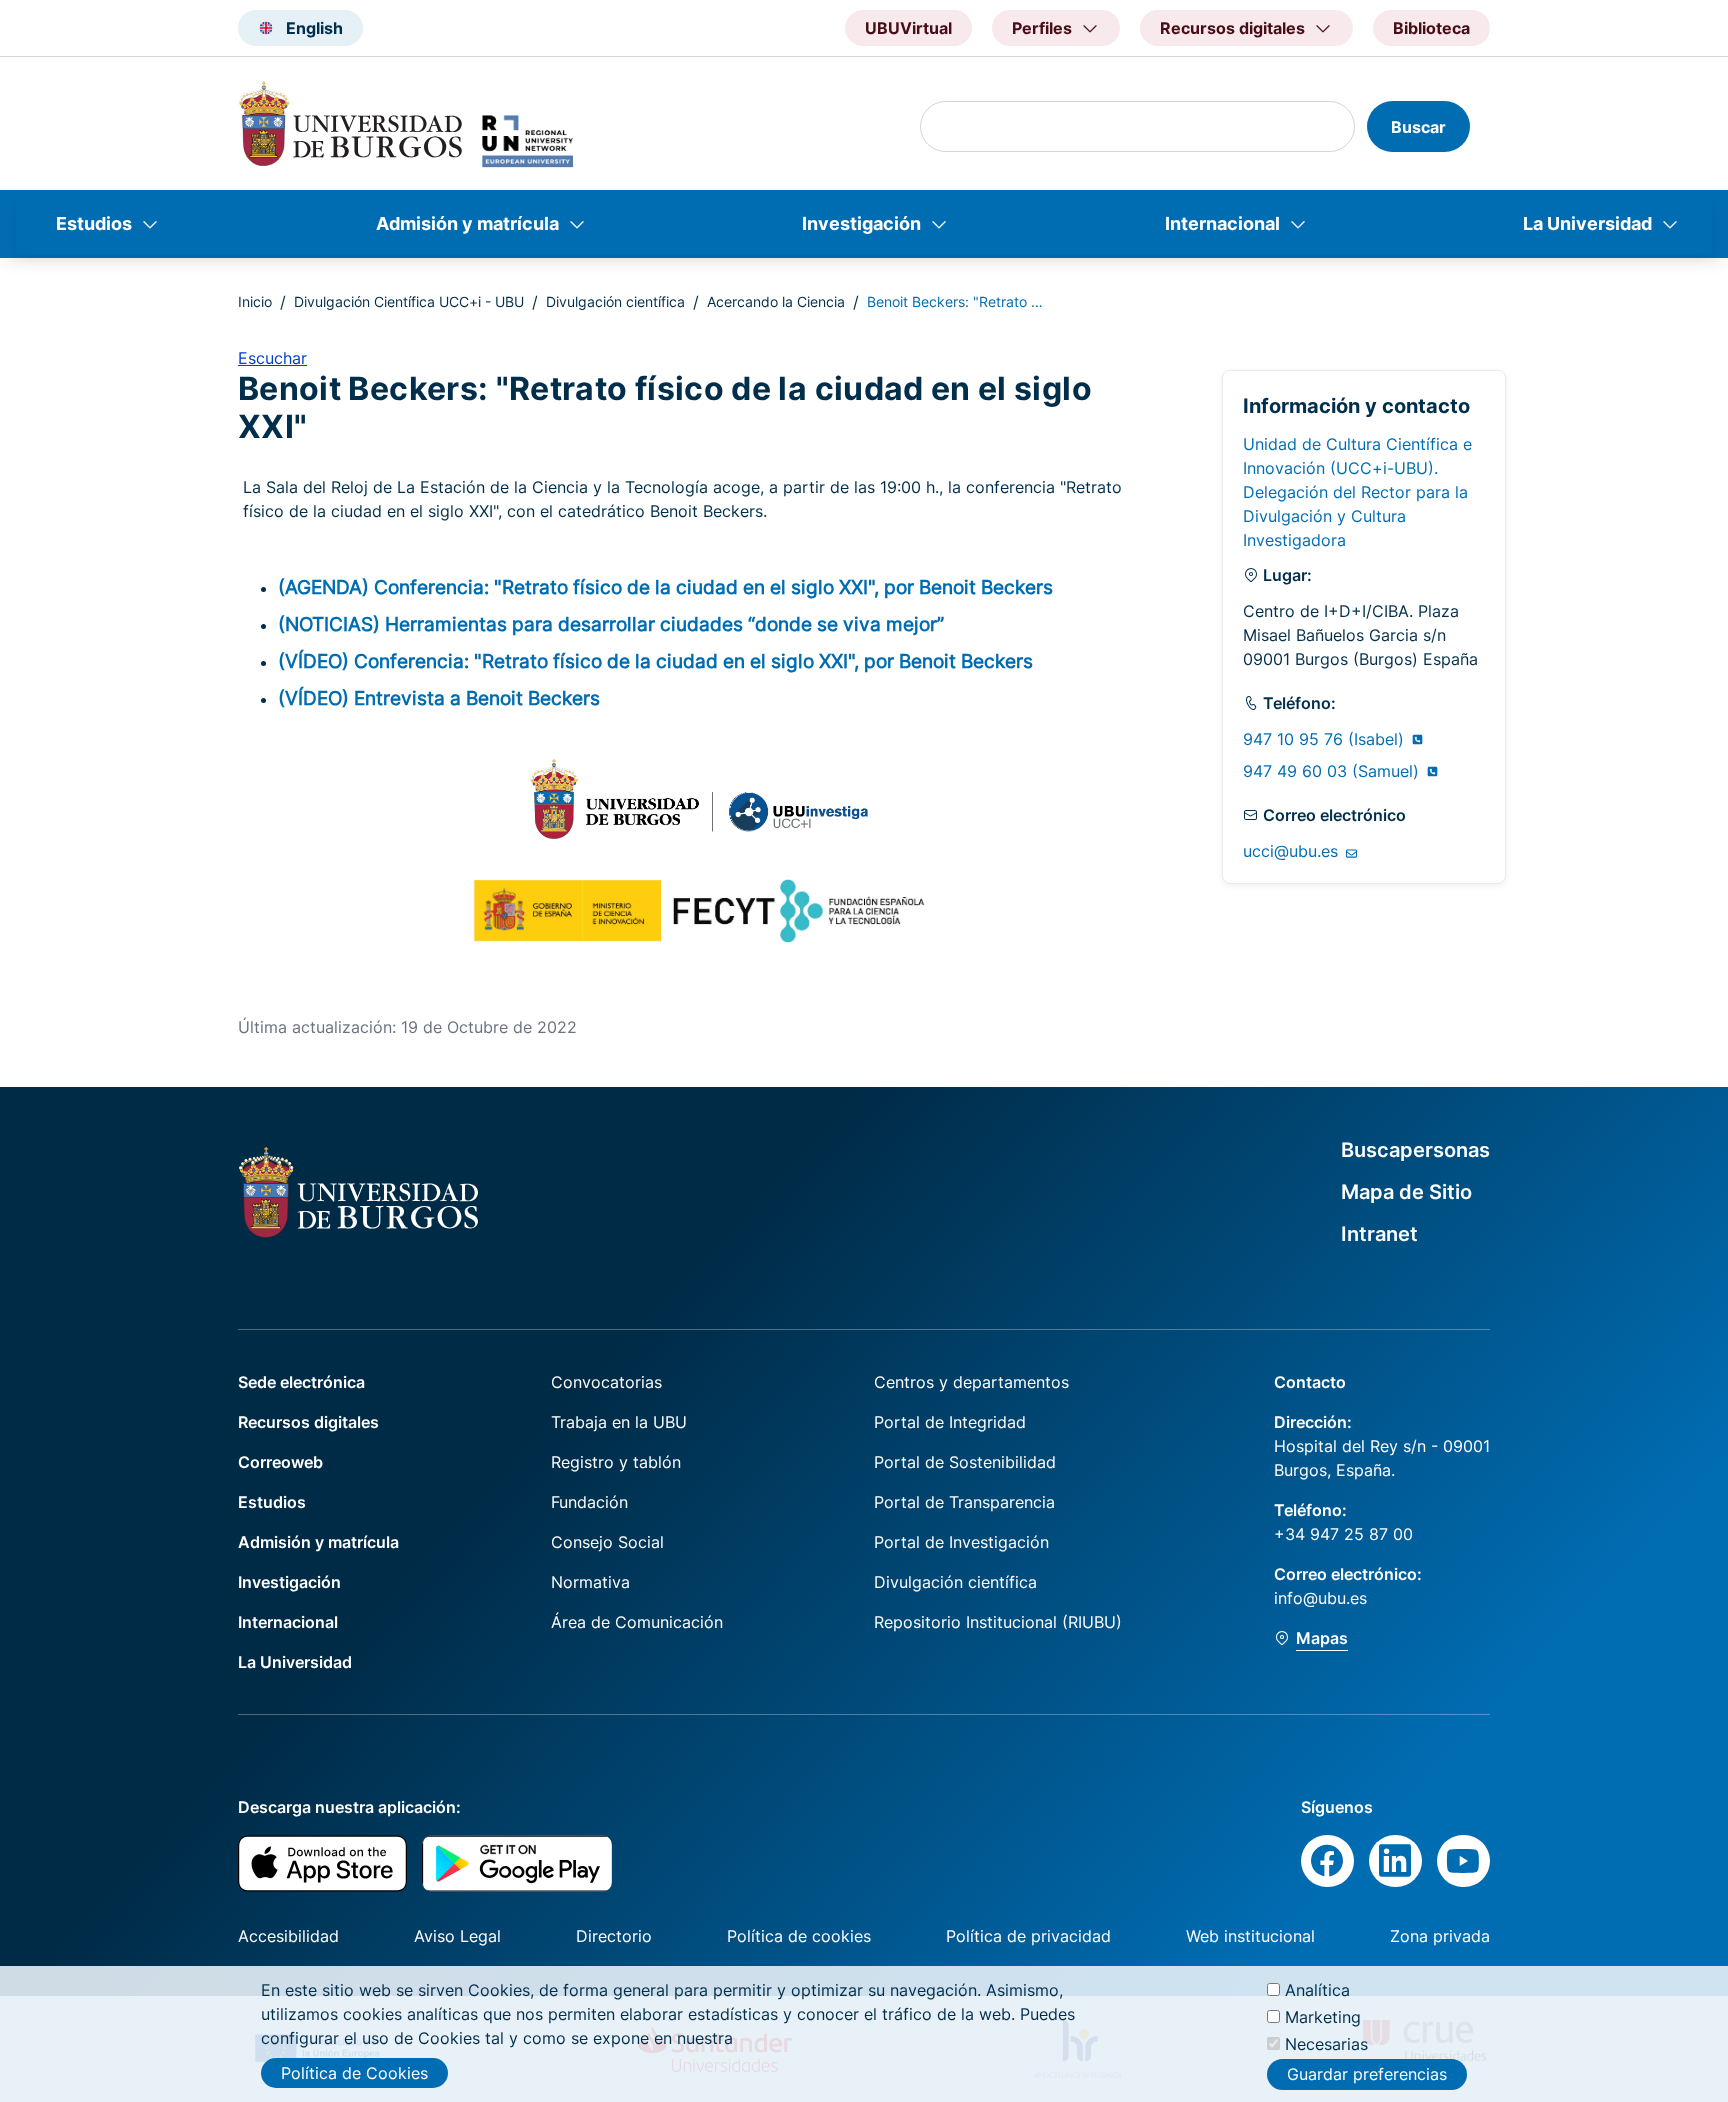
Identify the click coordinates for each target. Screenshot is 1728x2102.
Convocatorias (606, 1382)
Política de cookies (799, 1936)
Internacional (1222, 223)
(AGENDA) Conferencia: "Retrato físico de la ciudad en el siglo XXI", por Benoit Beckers (665, 587)
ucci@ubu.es (1293, 851)
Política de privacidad (1028, 1936)
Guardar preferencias (1367, 2075)
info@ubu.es (1320, 1598)
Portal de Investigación (961, 1542)
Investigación (861, 223)
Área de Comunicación (637, 1622)
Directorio (614, 1936)
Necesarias (1326, 2044)
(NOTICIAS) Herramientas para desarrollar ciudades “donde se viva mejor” (611, 624)
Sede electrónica (301, 1382)
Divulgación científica (615, 301)
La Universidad (1587, 223)
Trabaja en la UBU (619, 1422)
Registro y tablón (616, 1462)
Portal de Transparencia (964, 1502)
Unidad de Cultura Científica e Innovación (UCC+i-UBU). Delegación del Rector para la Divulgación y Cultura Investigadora (1357, 492)
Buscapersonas (1415, 1150)
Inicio (255, 301)
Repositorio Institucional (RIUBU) (998, 1622)
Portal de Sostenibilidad (965, 1462)
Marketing (1323, 2017)
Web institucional (1250, 1936)
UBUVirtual (908, 28)
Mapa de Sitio (1406, 1192)
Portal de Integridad (950, 1422)
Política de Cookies (354, 2073)
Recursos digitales (308, 1422)
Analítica (1317, 1990)
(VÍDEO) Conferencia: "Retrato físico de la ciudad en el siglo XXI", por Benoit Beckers (655, 661)
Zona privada (1440, 1936)
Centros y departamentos (971, 1382)
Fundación (589, 1502)
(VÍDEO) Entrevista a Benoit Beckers (439, 698)
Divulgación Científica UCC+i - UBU (409, 301)
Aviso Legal (457, 1936)
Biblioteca (1431, 28)
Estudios (94, 223)
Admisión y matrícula (467, 223)
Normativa (590, 1582)
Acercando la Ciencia (776, 301)
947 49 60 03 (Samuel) (1333, 771)
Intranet (1379, 1234)
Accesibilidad (288, 1936)
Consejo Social (607, 1542)
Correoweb (280, 1462)
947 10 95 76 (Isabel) (1326, 739)
